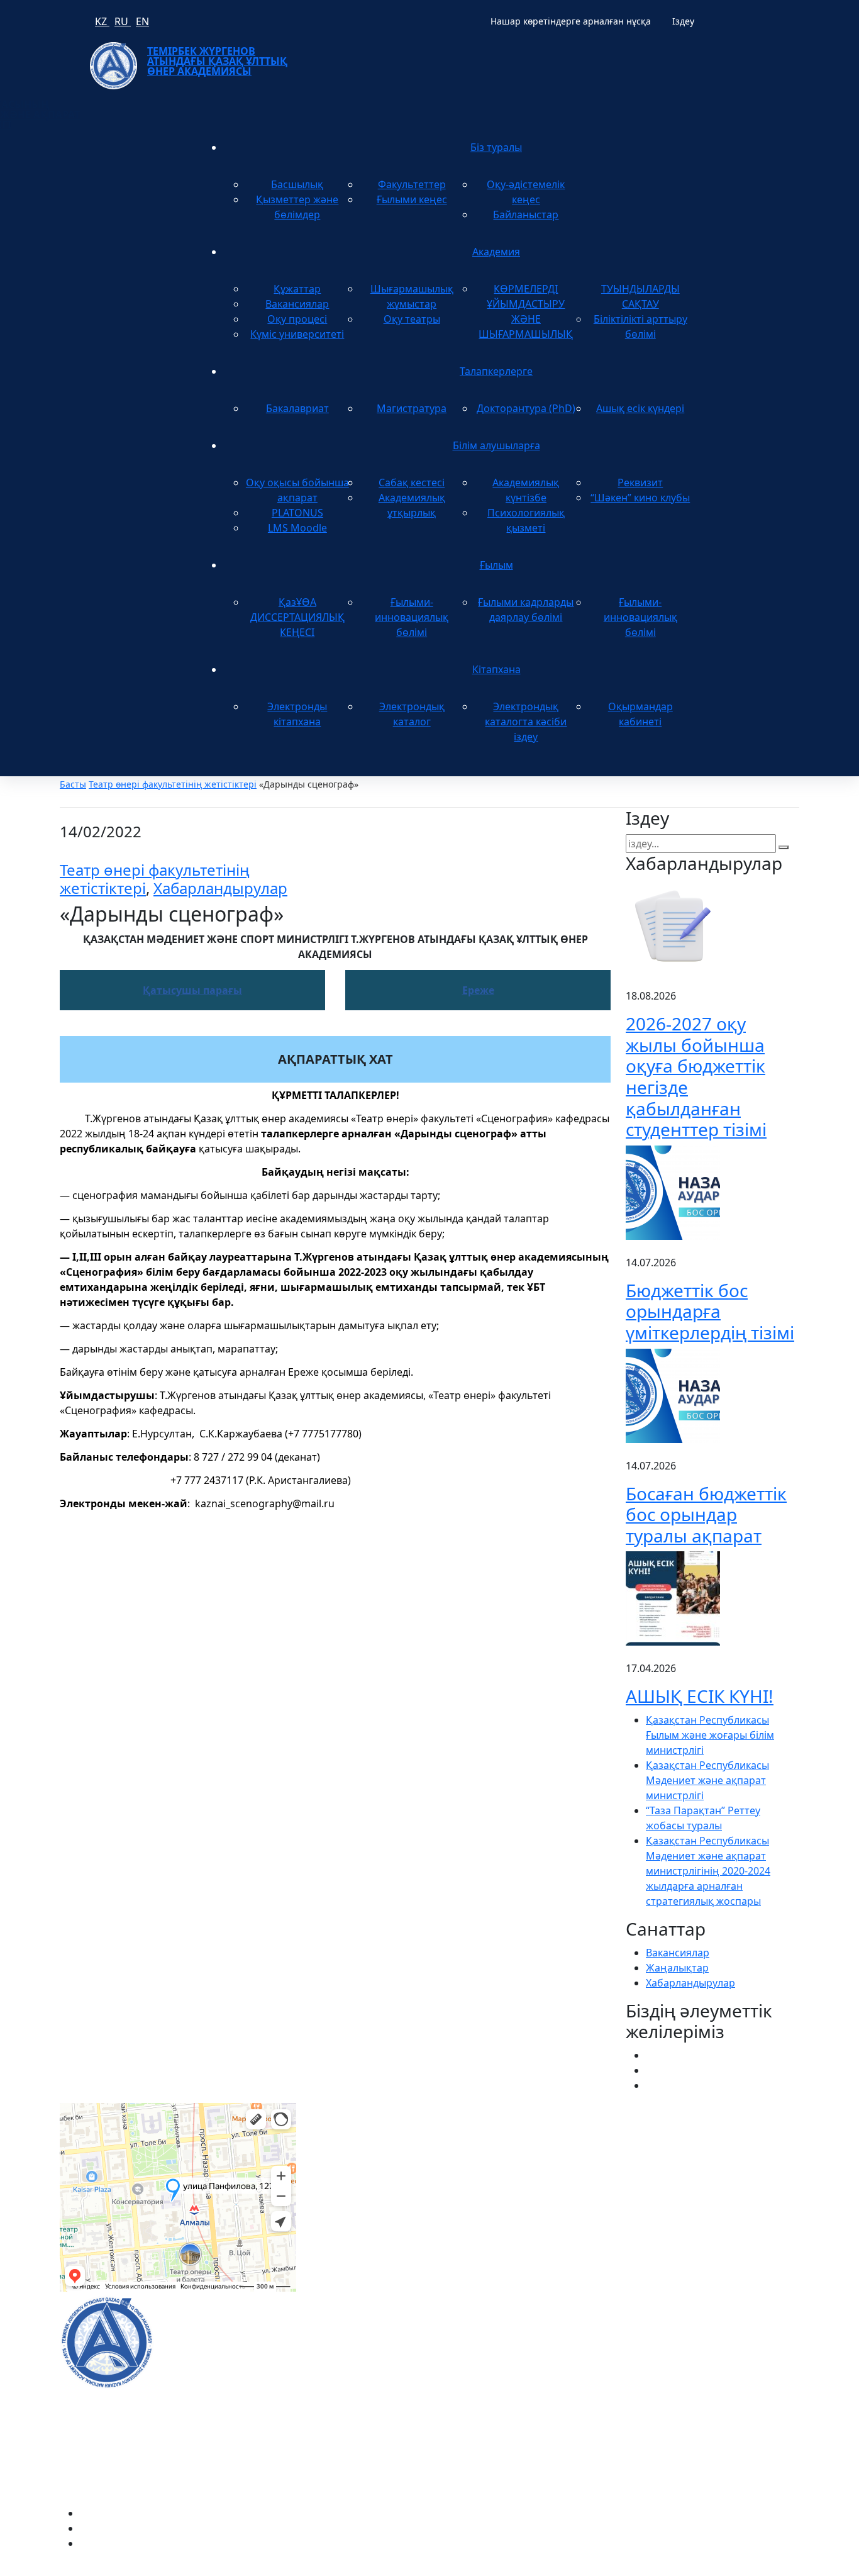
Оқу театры (412, 319)
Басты (73, 784)
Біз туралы (496, 147)
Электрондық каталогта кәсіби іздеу (526, 722)
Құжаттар (297, 289)
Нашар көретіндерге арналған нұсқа (571, 21)
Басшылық (297, 184)
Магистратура (412, 408)
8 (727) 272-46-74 (351, 2161)
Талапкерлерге (496, 371)
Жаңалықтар (677, 1968)
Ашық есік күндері (640, 408)
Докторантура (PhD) (526, 408)
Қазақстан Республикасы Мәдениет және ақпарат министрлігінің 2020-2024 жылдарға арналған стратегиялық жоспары (708, 1871)
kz (102, 21)
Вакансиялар (297, 304)
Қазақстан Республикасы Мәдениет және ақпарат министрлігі (707, 1780)
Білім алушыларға (496, 445)
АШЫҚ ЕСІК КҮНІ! (700, 1696)
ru (123, 21)
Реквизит (640, 482)
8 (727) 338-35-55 (666, 2368)
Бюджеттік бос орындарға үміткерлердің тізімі (710, 1311)
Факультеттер (412, 184)
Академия (496, 252)
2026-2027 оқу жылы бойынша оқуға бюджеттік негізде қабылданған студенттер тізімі (696, 1076)
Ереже (478, 990)
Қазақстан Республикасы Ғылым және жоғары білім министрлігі (710, 1735)
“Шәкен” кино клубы (640, 498)
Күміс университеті (297, 334)
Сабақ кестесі (412, 482)
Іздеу (683, 21)
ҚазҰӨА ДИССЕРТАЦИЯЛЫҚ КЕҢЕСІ (297, 617)
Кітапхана (496, 669)
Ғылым (496, 565)
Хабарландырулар (220, 888)
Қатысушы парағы (192, 990)
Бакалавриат (297, 408)
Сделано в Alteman (753, 2568)
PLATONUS (297, 513)
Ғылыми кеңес (412, 199)
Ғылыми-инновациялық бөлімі (412, 617)
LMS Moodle (297, 528)
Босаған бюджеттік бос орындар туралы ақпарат (706, 1514)
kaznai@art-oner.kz (671, 2328)
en (142, 21)
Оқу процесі (297, 319)
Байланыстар (526, 215)
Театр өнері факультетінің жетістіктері (173, 784)
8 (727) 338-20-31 (603, 2161)
